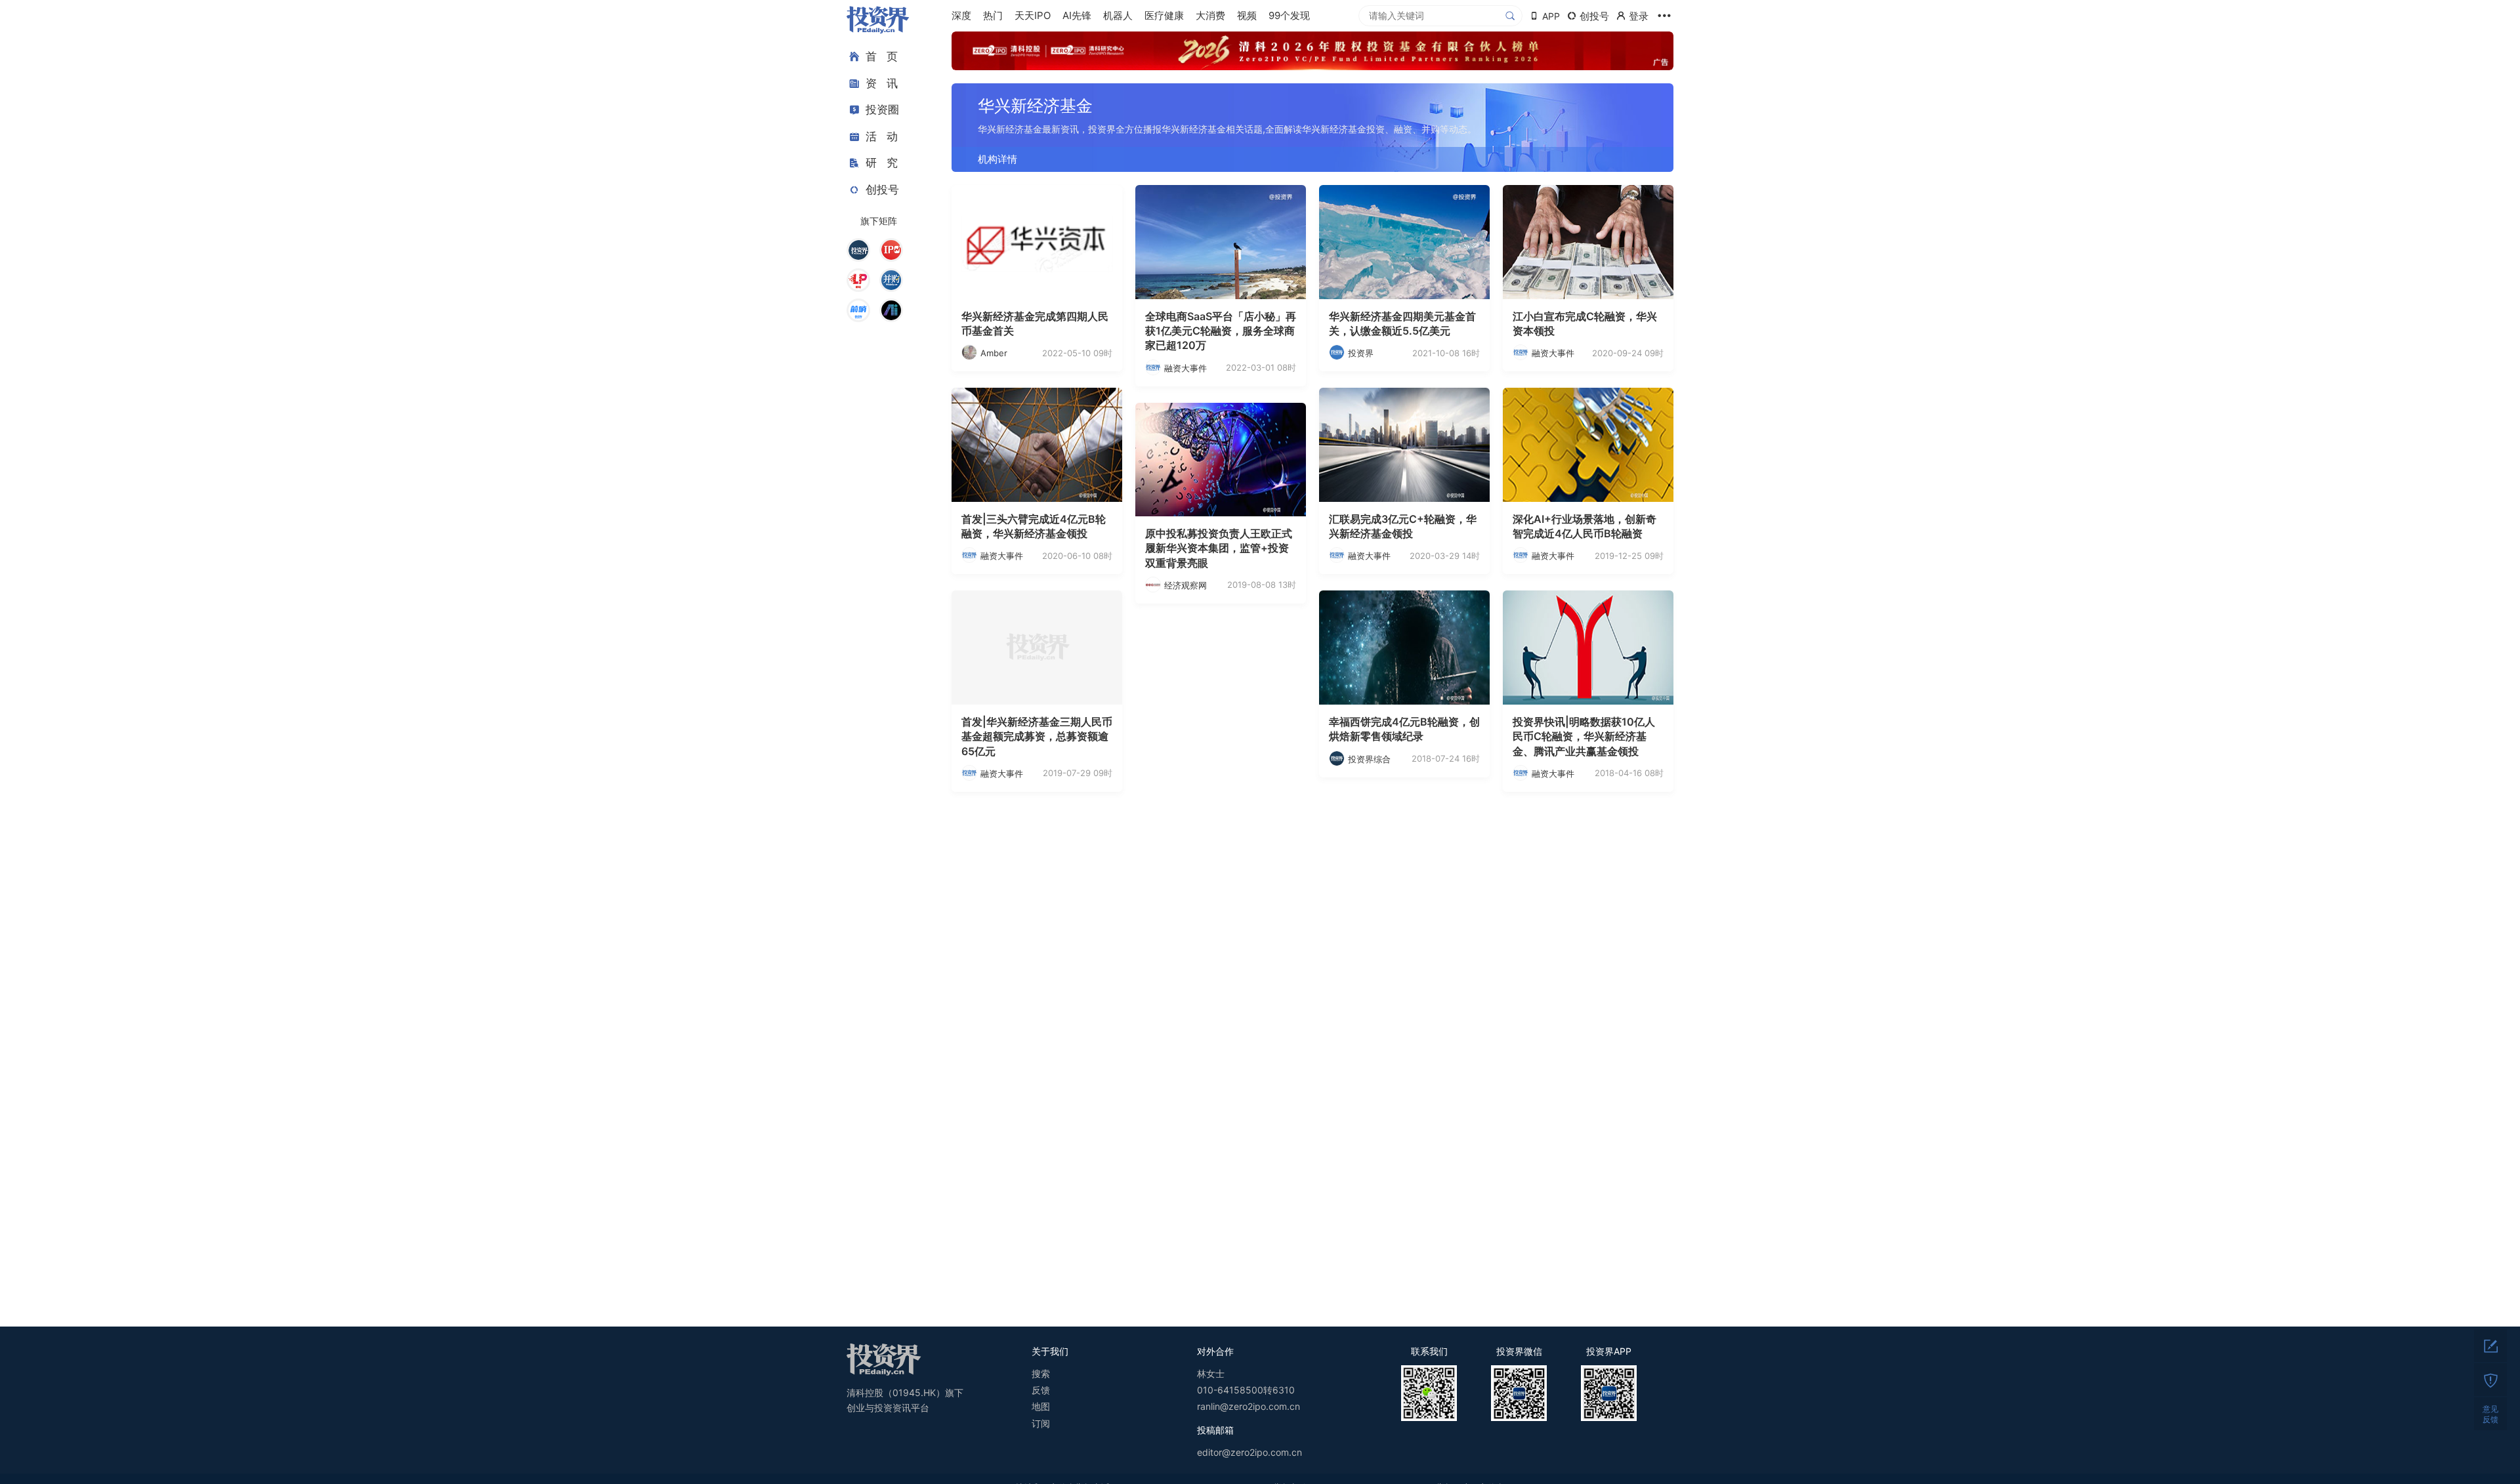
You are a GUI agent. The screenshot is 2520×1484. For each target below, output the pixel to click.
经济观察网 (1186, 585)
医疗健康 (1164, 15)
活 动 (882, 136)
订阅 (1041, 1423)
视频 (1247, 15)
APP (1551, 16)
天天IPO (1033, 15)
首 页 (882, 56)
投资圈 (882, 110)
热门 (993, 15)
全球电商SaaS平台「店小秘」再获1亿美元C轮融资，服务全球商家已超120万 (1221, 331)
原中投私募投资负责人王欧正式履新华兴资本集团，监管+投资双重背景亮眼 (1219, 548)
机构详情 (997, 159)
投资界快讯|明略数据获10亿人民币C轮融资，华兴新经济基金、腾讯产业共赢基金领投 (1584, 736)
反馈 (1041, 1390)
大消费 (1210, 15)
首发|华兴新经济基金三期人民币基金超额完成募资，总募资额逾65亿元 (1037, 736)
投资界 (1361, 353)
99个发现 (1289, 15)
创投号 (882, 190)
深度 (961, 15)
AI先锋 (1077, 15)
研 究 (882, 163)
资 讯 (882, 83)
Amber (994, 353)
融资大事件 (1186, 368)
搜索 (1041, 1373)
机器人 (1118, 15)
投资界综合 (1369, 759)
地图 (1041, 1406)
